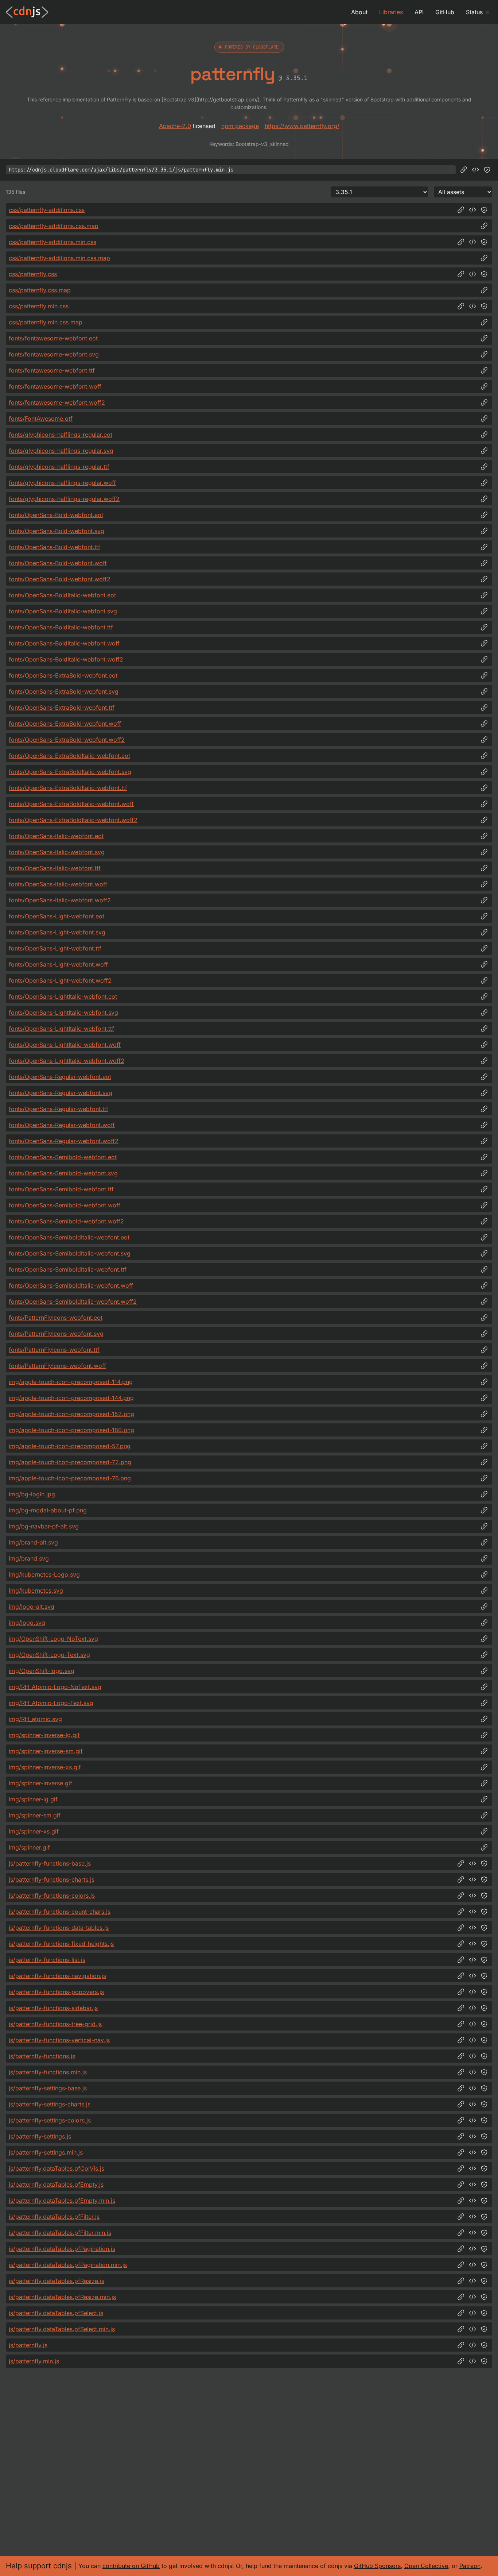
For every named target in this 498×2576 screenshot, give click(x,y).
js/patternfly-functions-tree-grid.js (55, 2024)
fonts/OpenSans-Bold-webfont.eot (56, 515)
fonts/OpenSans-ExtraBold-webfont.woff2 (67, 740)
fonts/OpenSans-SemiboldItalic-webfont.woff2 (73, 1302)
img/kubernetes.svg (36, 1590)
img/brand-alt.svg (33, 1542)
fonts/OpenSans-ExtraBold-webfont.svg (64, 691)
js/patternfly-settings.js (40, 2136)
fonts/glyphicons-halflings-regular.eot (61, 435)
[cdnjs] (27, 12)
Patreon (470, 2566)
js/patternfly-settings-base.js (48, 2088)
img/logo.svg (27, 1623)
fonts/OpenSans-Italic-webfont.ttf (55, 868)
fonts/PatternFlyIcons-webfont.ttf (54, 1350)
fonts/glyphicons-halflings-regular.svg (61, 451)
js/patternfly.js (28, 2345)
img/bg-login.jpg (32, 1494)
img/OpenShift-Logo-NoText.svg (53, 1639)
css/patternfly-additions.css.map (54, 226)
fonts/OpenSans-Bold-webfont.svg (57, 531)
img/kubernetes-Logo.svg (44, 1574)
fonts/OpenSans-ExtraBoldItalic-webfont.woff (71, 804)
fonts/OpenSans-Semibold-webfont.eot (63, 1157)
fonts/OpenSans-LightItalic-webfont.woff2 (67, 1061)
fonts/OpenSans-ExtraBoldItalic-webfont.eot (69, 756)
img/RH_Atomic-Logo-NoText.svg (55, 1687)
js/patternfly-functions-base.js (50, 1863)
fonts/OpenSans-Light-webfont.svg (57, 932)
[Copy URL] (464, 170)
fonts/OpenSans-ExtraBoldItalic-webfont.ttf (68, 788)
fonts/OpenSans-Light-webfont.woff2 (60, 980)
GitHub (445, 12)
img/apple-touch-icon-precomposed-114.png (71, 1382)
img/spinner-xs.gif (34, 1831)
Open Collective (426, 2566)
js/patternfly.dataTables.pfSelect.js (56, 2313)
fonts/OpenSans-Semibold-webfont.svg (63, 1173)
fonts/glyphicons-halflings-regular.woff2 (64, 499)
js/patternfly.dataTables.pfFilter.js (54, 2217)
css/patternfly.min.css (39, 306)
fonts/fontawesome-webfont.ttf (52, 370)
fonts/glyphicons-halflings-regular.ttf (59, 467)
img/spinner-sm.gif (35, 1815)
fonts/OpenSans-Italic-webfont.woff (58, 884)
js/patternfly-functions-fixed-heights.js (61, 1944)
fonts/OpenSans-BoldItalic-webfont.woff (64, 643)
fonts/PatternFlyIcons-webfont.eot (56, 1318)
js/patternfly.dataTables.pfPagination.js (62, 2249)
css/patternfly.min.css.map (46, 322)
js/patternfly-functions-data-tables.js (59, 1928)
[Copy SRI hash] (487, 170)
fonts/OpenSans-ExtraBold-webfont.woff (65, 724)
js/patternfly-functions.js (42, 2056)
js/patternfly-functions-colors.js (52, 1896)
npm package (240, 126)
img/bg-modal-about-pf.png (48, 1510)
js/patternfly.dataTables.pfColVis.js (57, 2168)
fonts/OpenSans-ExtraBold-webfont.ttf (62, 707)
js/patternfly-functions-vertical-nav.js (59, 2040)
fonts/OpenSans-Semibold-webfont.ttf (61, 1189)
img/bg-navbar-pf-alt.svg (44, 1526)
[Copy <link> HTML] (472, 210)
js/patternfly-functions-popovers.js (56, 1992)
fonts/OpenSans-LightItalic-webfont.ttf (61, 1029)
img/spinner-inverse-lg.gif (44, 1735)
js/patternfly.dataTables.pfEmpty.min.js (62, 2201)
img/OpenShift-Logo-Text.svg (49, 1655)
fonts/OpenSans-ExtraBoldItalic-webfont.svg (70, 772)
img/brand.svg (29, 1558)
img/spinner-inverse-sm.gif (46, 1751)
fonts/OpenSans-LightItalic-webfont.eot (63, 996)
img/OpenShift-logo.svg (42, 1671)
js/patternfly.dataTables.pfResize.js (57, 2281)
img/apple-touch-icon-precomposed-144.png (71, 1398)
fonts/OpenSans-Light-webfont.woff (58, 964)
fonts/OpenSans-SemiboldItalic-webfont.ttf (68, 1269)
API (419, 12)
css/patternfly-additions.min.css (52, 242)
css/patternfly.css (33, 274)
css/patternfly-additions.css (47, 210)
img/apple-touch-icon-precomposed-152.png (71, 1414)
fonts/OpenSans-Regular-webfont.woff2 (64, 1141)
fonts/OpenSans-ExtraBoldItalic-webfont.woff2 (73, 820)
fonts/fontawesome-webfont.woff (55, 386)
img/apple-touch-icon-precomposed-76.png (70, 1478)
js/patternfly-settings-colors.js (50, 2120)
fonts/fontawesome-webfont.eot (53, 338)
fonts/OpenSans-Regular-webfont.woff (62, 1125)
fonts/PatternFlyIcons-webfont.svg (56, 1334)
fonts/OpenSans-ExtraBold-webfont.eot (63, 675)
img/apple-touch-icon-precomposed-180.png (71, 1430)
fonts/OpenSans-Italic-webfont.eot (56, 836)
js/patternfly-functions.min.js (48, 2072)
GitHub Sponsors (377, 2566)
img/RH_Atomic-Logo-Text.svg (51, 1703)
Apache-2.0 (175, 126)
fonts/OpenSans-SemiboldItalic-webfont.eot (69, 1237)
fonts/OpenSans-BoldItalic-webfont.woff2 (66, 659)
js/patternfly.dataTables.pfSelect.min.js (62, 2329)
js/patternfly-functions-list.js (47, 1960)
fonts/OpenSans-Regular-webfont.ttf (59, 1109)
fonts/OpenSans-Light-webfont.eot (57, 916)
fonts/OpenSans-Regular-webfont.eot (60, 1077)
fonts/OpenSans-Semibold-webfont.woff (65, 1205)
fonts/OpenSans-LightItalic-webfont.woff (65, 1045)
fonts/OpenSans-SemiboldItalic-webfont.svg (70, 1253)
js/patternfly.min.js (34, 2361)
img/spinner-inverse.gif (40, 1783)
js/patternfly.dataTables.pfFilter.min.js (60, 2233)
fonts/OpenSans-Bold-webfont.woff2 (60, 579)
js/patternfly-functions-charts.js (52, 1879)
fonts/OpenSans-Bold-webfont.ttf (55, 547)
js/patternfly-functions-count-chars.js (60, 1912)
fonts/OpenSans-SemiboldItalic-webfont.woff (71, 1285)
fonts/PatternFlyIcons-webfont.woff (57, 1366)
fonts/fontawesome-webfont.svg (54, 354)
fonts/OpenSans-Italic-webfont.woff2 (60, 900)
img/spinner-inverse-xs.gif (45, 1767)
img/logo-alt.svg (32, 1607)
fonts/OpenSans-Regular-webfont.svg (61, 1093)
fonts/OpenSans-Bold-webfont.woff (58, 563)
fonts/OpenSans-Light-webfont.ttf (55, 948)
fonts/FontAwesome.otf (41, 419)
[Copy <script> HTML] (475, 170)
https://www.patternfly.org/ (302, 126)
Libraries (391, 12)
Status (474, 12)
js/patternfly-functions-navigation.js (57, 1976)
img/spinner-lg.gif (33, 1799)
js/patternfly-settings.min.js (46, 2152)
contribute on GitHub (131, 2566)
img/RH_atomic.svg (35, 1719)
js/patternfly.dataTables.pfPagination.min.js (68, 2265)
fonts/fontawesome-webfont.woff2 (57, 402)
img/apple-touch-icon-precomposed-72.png (70, 1462)
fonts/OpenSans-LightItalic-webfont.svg (63, 1013)
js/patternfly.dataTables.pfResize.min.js (62, 2297)
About (359, 12)
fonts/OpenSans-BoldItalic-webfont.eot (62, 595)
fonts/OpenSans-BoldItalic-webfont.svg (63, 611)
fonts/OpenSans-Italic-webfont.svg (57, 852)
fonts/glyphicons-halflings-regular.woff (62, 483)
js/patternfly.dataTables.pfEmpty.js (56, 2184)
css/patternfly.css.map (40, 290)
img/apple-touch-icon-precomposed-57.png (70, 1446)
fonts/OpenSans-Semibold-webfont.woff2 (66, 1221)
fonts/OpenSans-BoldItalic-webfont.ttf (61, 627)
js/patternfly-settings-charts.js (50, 2104)
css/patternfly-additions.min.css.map (59, 258)
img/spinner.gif (29, 1847)
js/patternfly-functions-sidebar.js (53, 2008)
